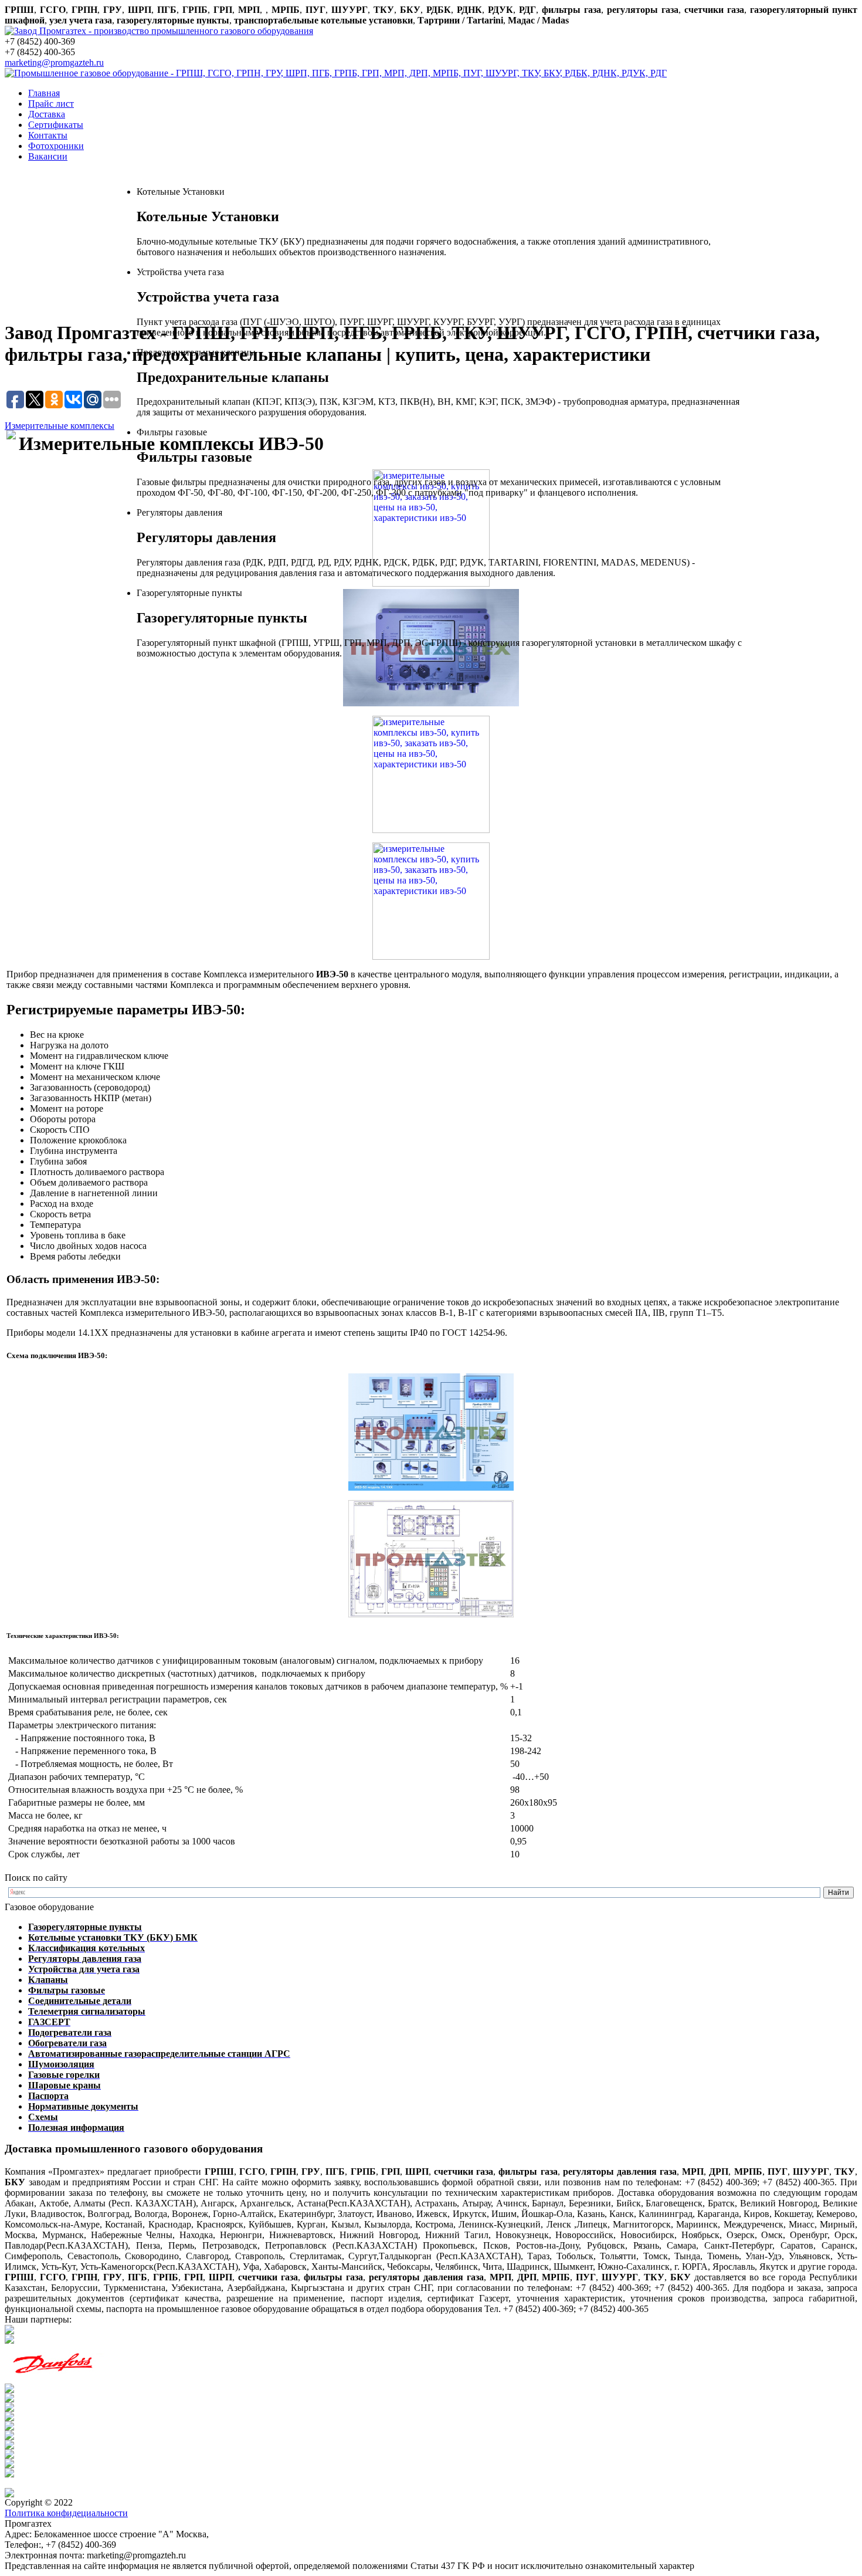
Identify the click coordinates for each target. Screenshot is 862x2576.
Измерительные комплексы (60, 426)
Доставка (47, 114)
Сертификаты (56, 125)
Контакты (48, 135)
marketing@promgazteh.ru (54, 62)
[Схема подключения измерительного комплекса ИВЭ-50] (431, 1432)
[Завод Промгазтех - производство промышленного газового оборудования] (159, 31)
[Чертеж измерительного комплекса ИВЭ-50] (431, 1559)
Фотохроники (56, 146)
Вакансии (48, 156)
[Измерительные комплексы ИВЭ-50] (431, 774)
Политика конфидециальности (66, 2513)
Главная (44, 93)
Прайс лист (51, 104)
